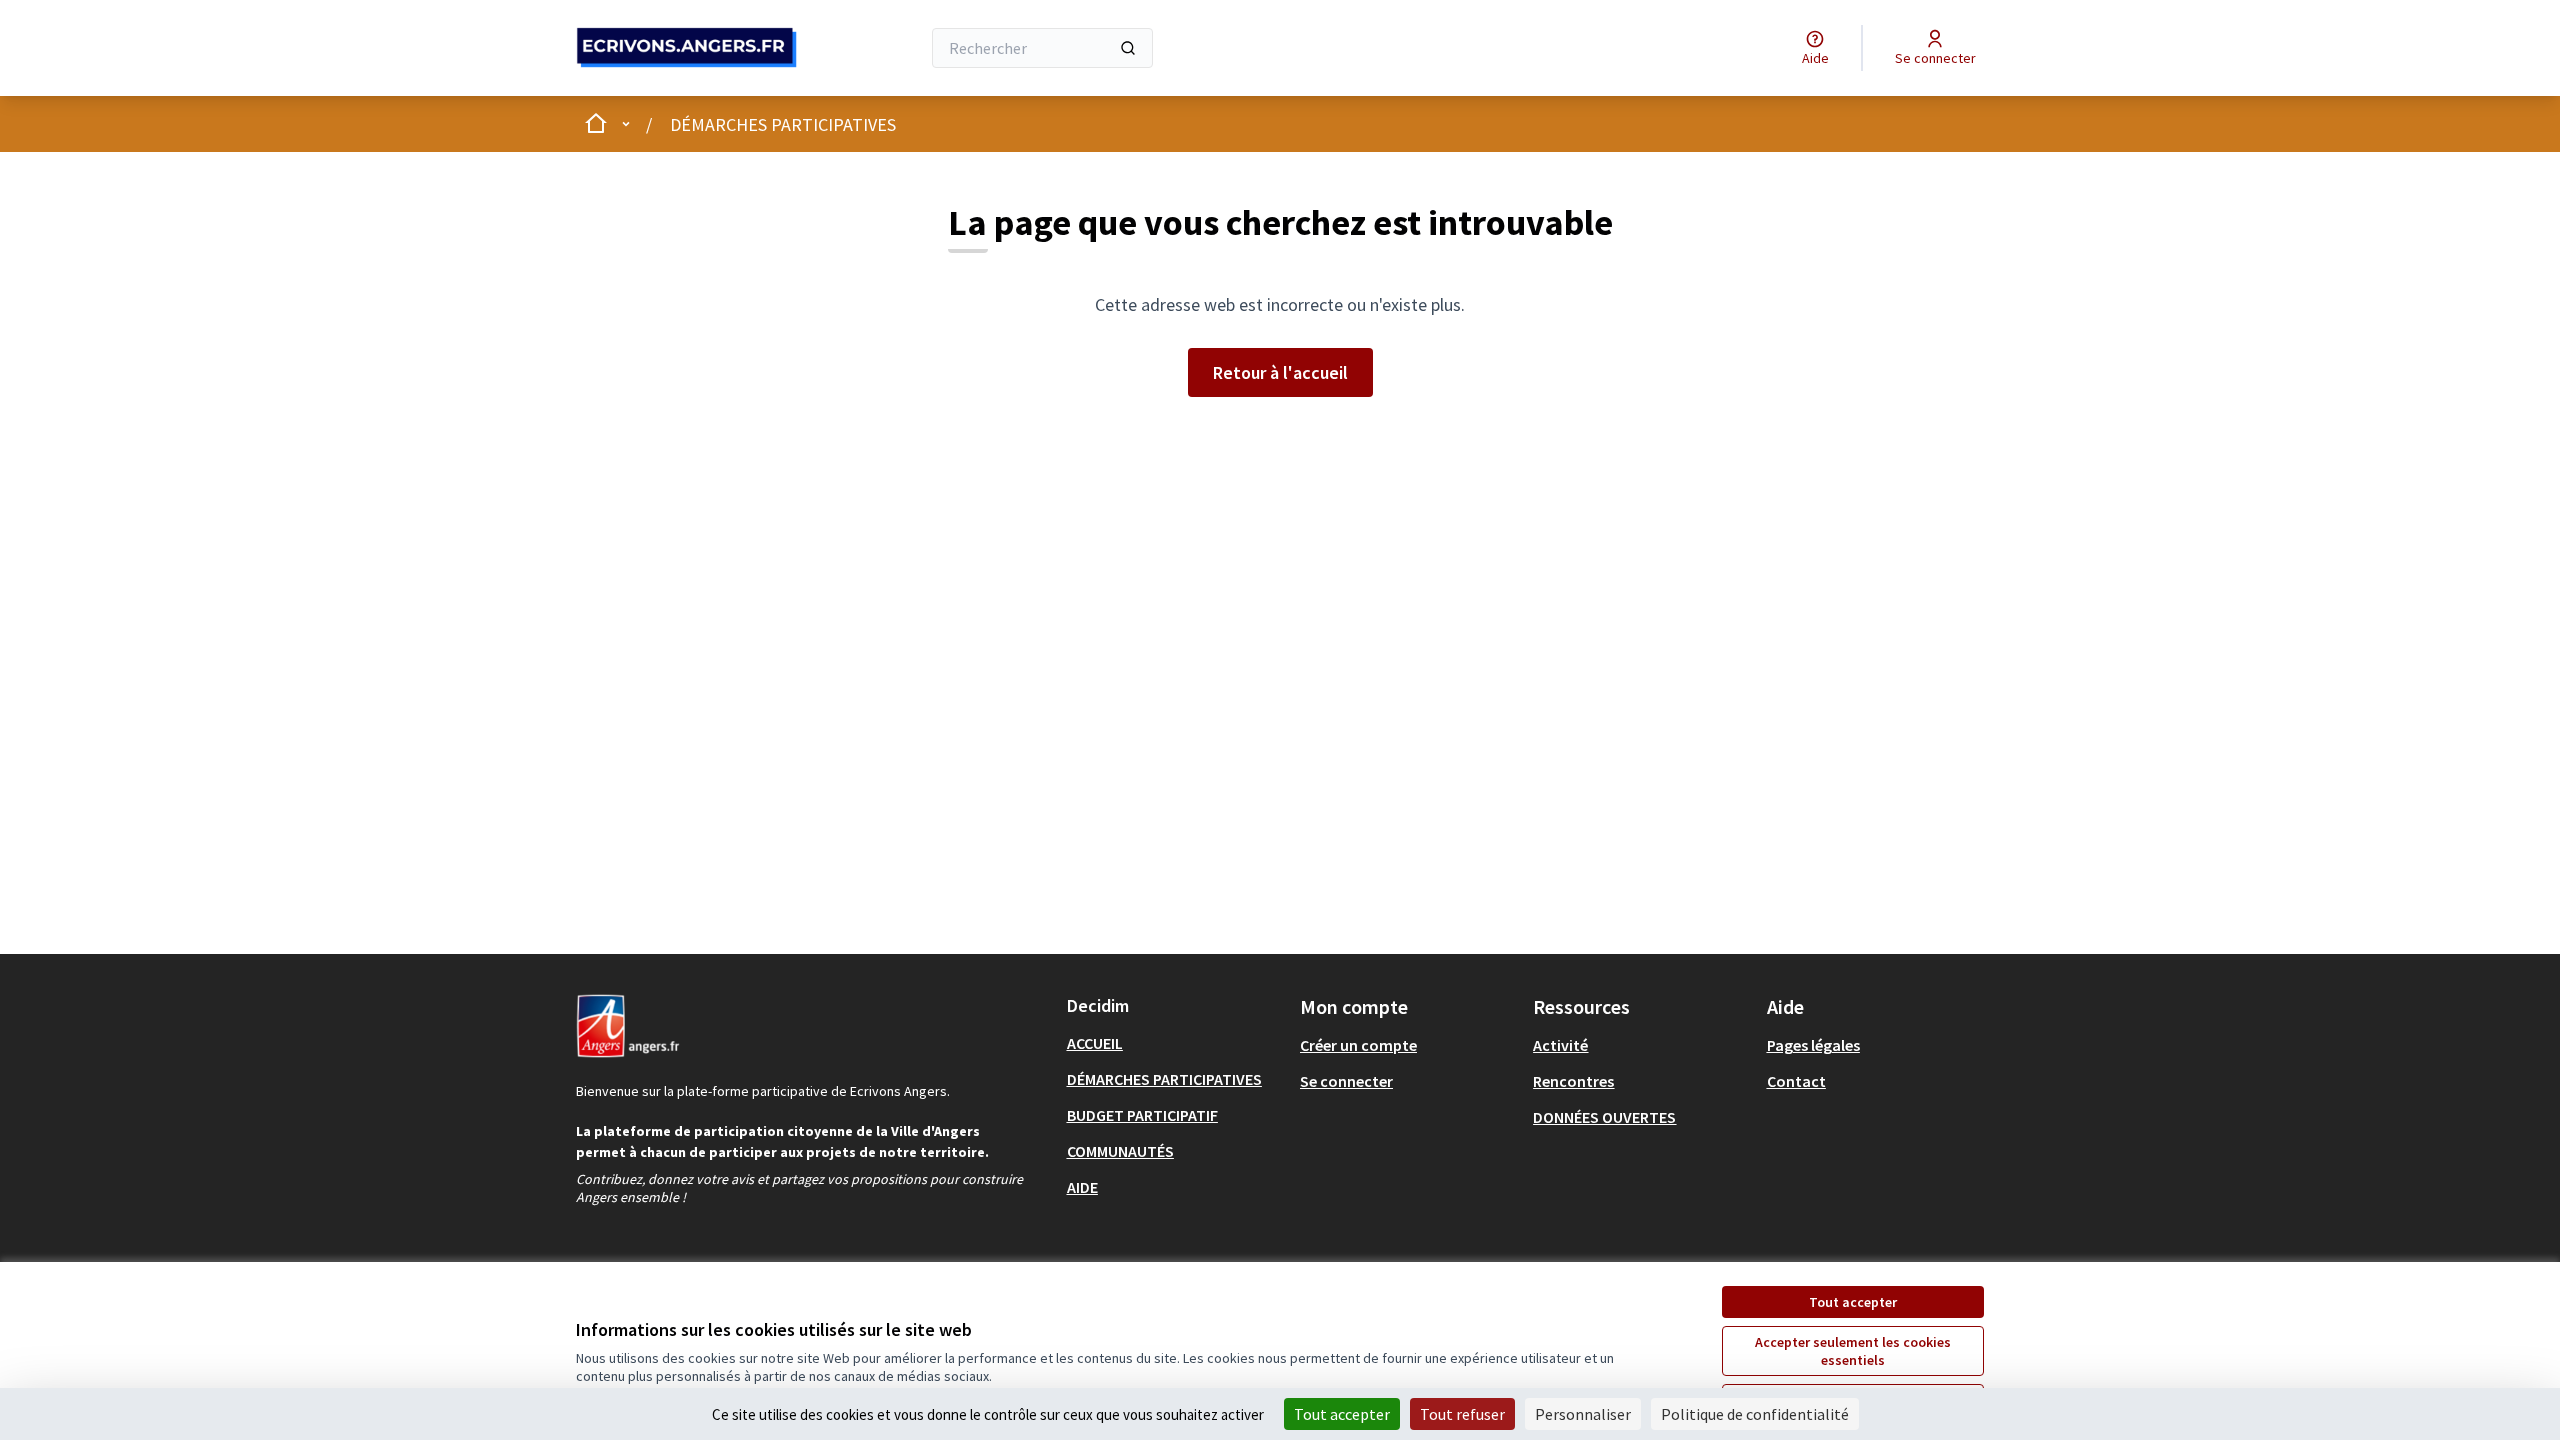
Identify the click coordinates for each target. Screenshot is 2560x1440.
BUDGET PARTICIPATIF (1142, 1115)
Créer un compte (1358, 1045)
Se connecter (1346, 1081)
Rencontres (1573, 1081)
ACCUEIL (1095, 1043)
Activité (1560, 1045)
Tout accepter (1853, 1302)
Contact (1796, 1081)
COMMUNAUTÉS (1120, 1151)
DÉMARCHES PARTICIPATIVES (783, 124)
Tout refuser (1462, 1414)
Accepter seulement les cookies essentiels (1853, 1351)
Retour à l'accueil (1280, 372)
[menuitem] (1175, 1043)
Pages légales (1813, 1045)
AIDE (1082, 1187)
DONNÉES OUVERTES (1604, 1117)
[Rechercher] (1128, 48)
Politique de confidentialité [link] (1755, 1414)
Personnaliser (1583, 1414)
